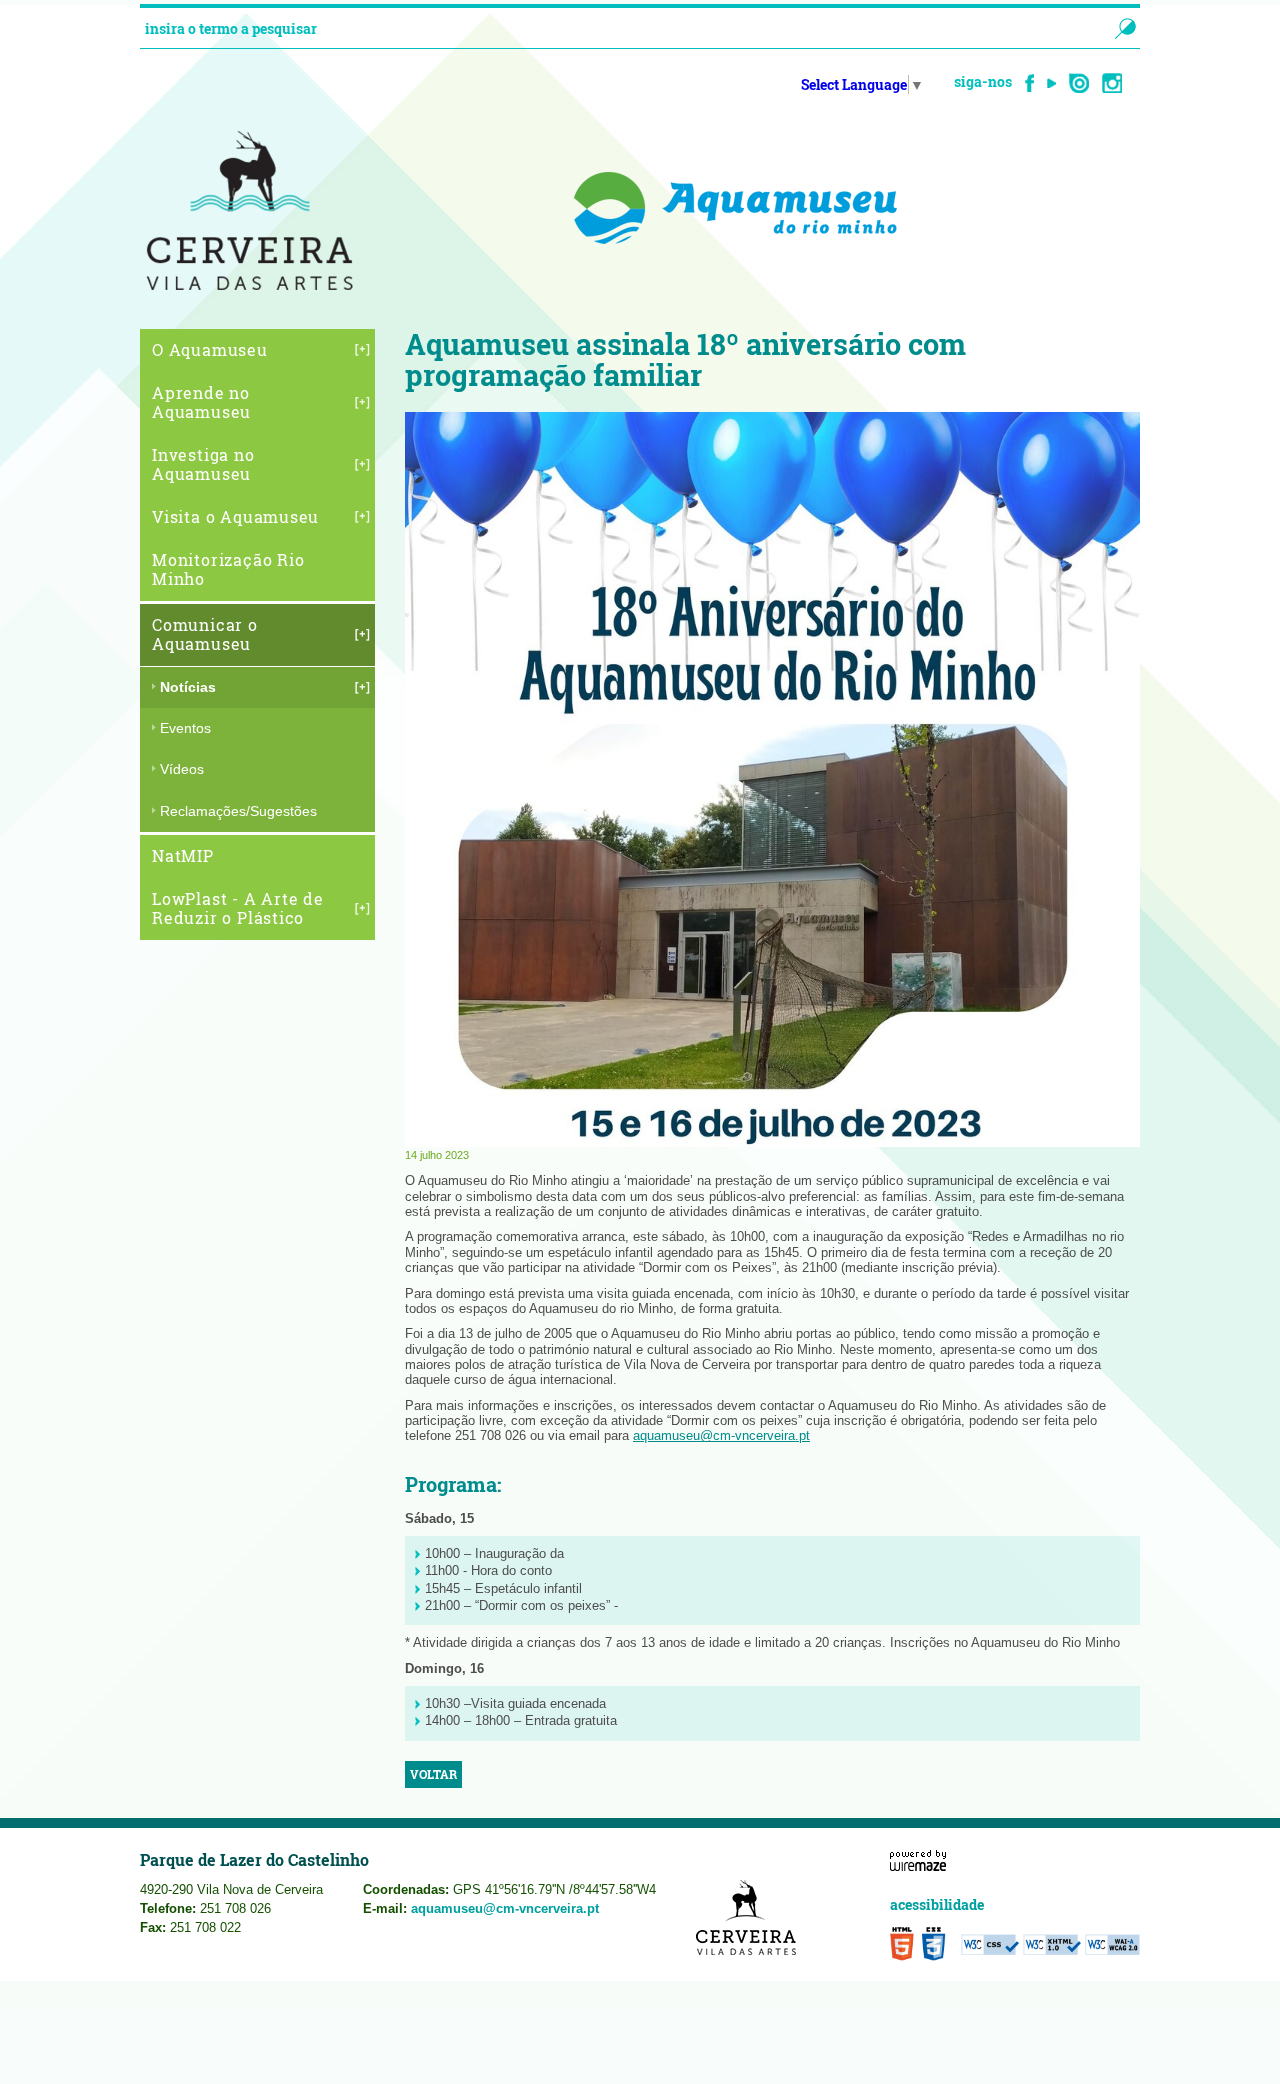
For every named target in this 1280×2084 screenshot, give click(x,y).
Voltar (433, 1774)
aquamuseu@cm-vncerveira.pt (721, 1435)
